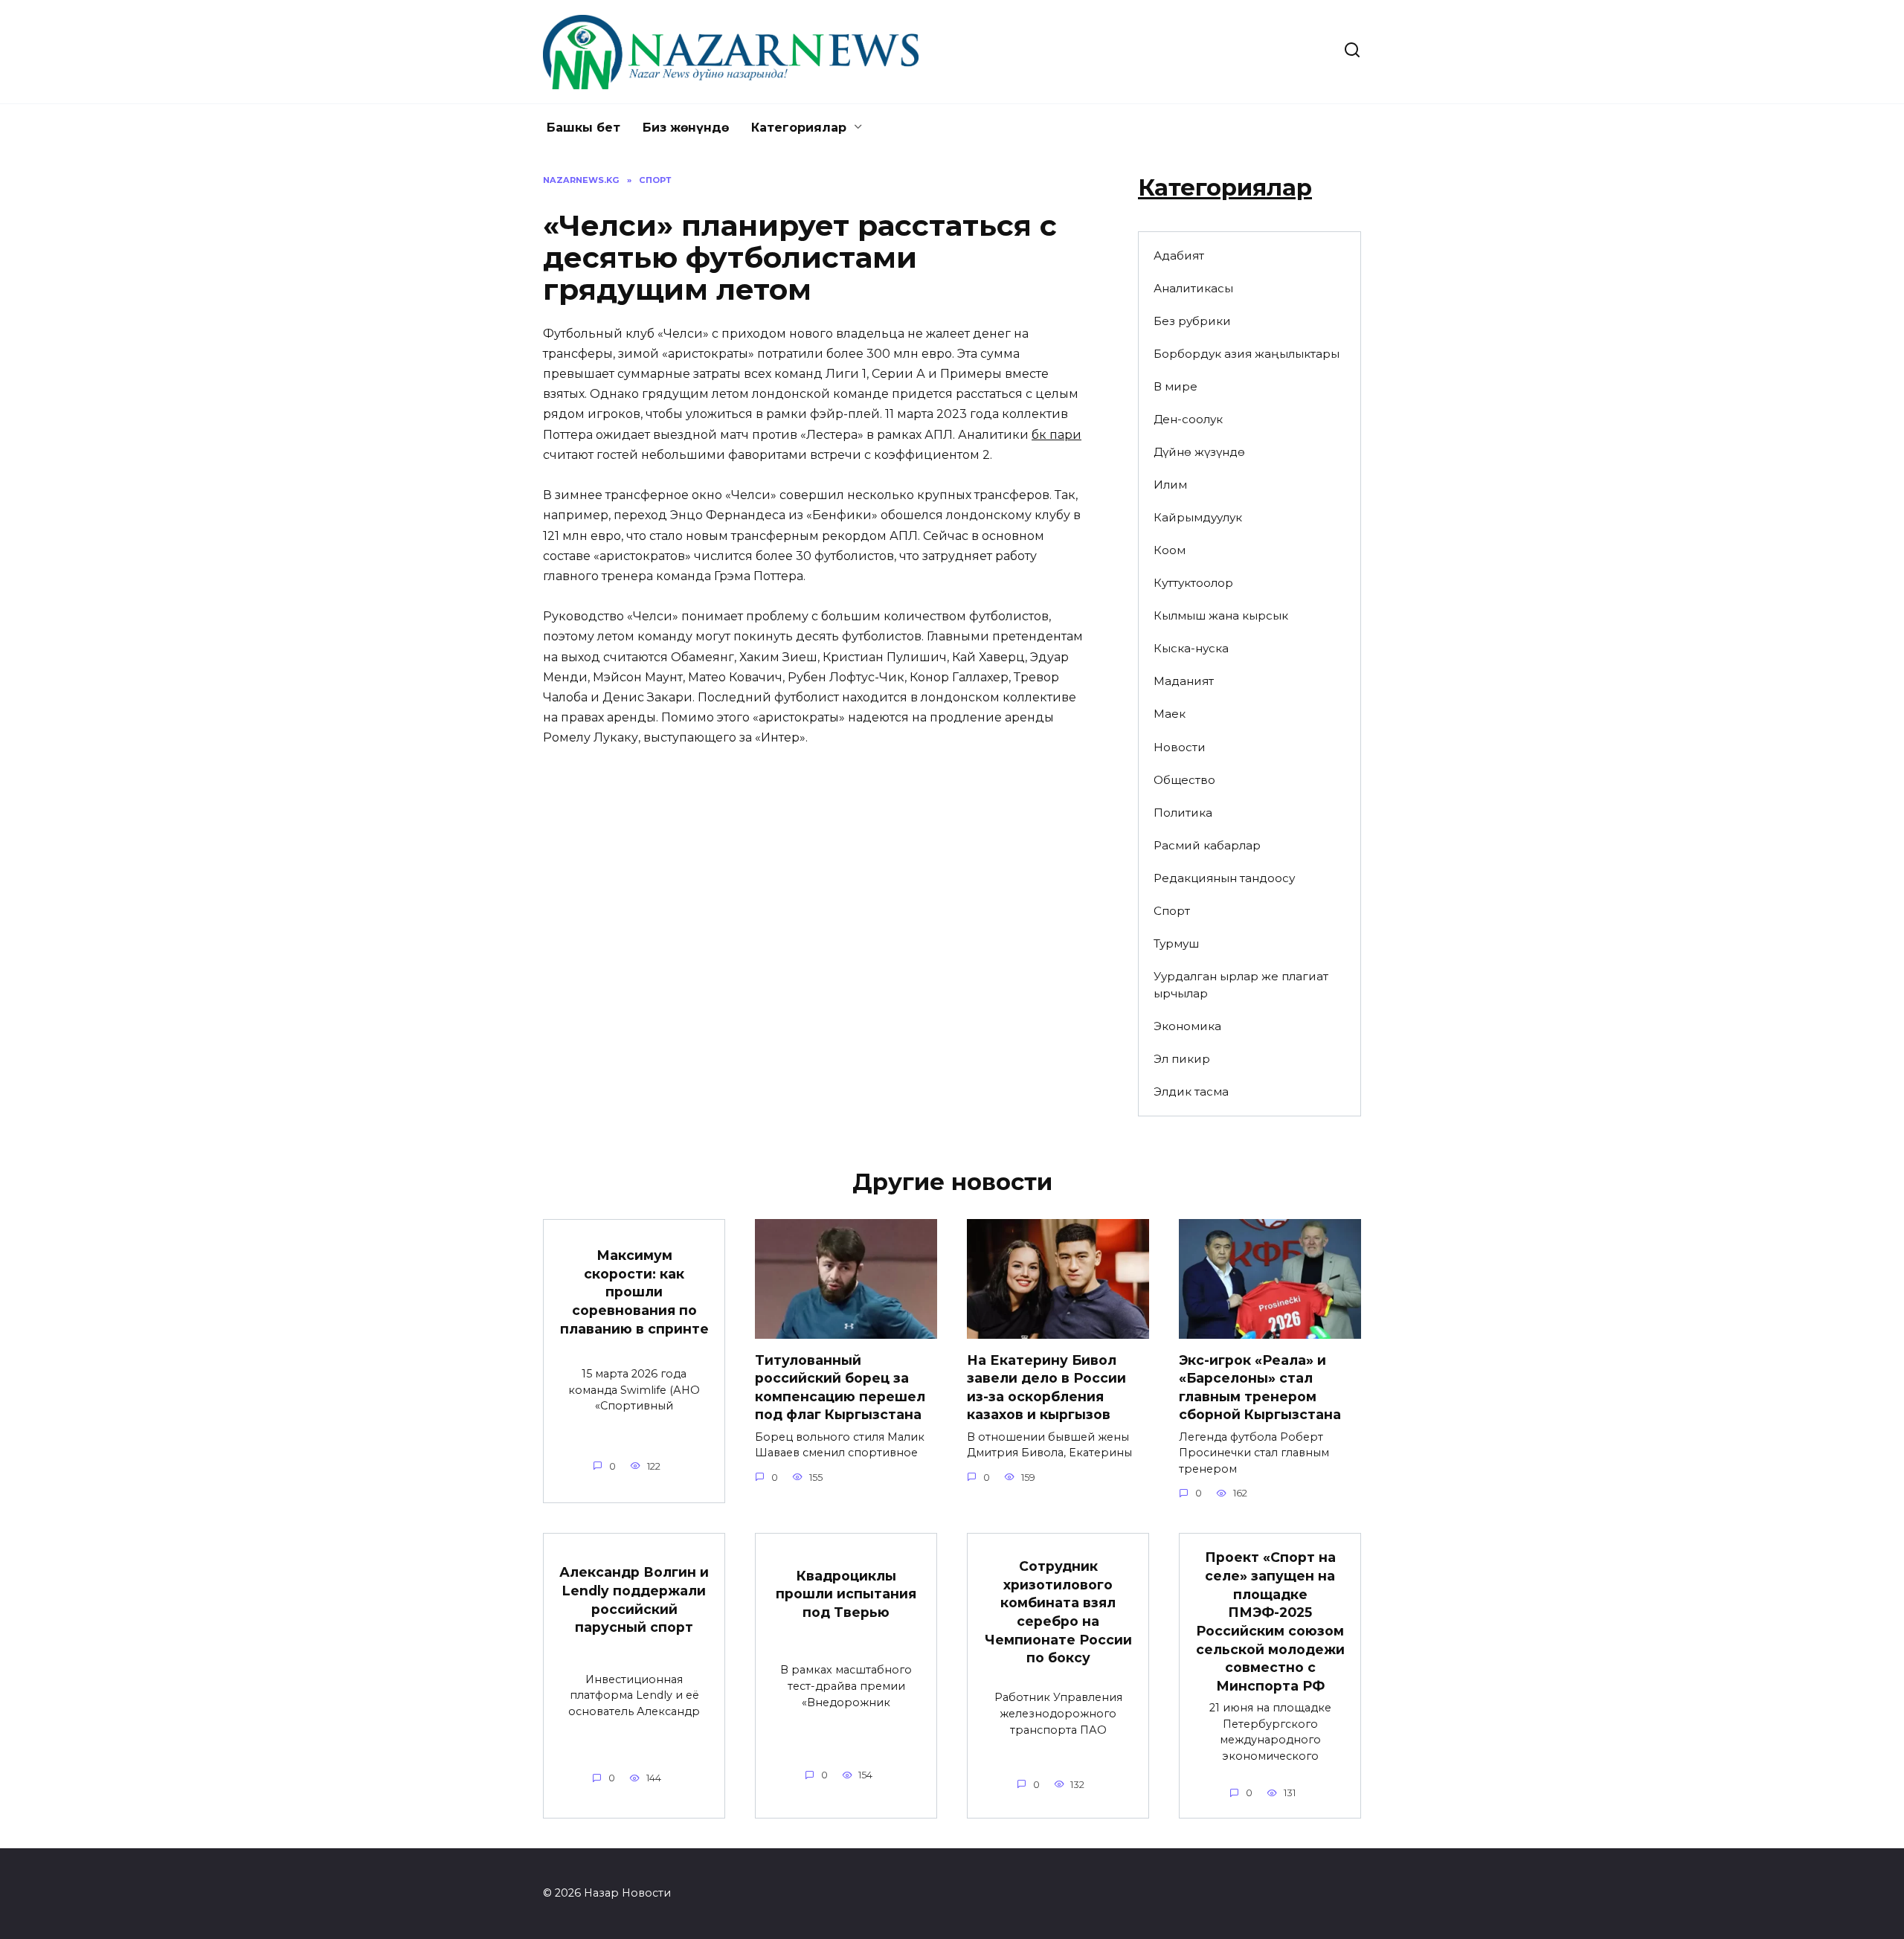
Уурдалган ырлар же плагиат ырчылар (1241, 985)
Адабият (1179, 255)
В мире (1175, 386)
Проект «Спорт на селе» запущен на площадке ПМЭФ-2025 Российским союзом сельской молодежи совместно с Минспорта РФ (1270, 1621)
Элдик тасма (1191, 1091)
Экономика (1187, 1026)
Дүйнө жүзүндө (1199, 452)
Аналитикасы (1193, 288)
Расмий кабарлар (1207, 845)
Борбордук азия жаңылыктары (1247, 354)
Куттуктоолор (1193, 583)
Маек (1170, 714)
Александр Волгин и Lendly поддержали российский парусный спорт (634, 1599)
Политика (1183, 813)
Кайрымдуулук (1198, 517)
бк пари (1056, 435)
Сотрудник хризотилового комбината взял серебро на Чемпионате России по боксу (1058, 1612)
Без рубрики (1192, 321)
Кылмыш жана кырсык (1221, 615)
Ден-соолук (1188, 419)
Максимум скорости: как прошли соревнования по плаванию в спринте (634, 1292)
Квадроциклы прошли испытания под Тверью (846, 1593)
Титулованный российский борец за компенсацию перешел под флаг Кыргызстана (840, 1387)
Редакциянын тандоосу (1224, 878)
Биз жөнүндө (686, 128)
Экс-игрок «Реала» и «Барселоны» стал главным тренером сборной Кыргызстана (1260, 1387)
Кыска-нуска (1191, 648)
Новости (1180, 747)
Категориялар (799, 128)
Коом (1170, 550)
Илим (1170, 485)
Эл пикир (1182, 1059)
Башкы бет (583, 128)
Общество (1184, 780)
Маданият (1184, 681)
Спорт (1172, 911)
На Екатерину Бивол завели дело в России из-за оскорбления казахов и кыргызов (1046, 1387)
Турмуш (1176, 943)
